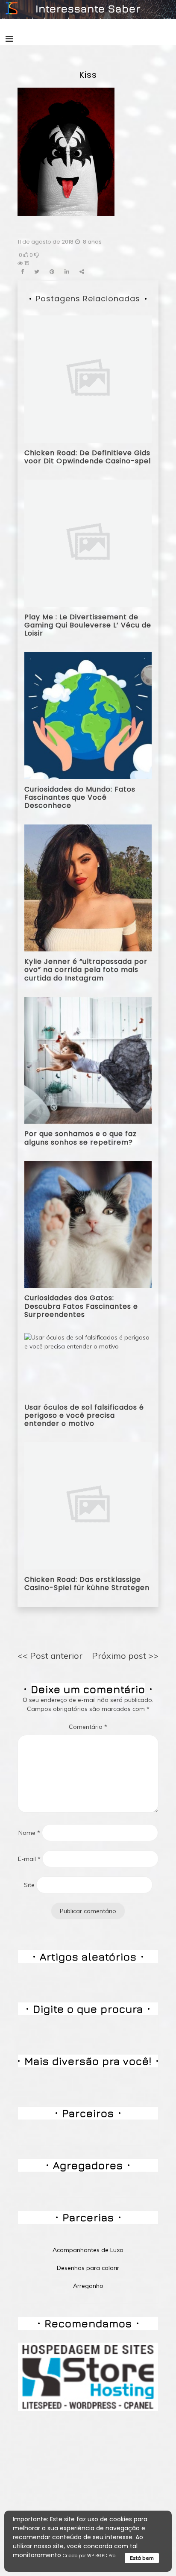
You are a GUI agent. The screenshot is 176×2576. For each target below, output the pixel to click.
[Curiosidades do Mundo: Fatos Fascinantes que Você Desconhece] (88, 715)
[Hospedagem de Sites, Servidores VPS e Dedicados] (88, 2376)
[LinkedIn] (67, 272)
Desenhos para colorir (88, 2268)
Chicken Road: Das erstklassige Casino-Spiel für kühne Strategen (87, 1584)
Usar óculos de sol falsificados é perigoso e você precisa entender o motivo (84, 1415)
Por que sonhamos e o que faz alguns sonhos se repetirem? (81, 1138)
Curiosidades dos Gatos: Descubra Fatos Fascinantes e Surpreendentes (81, 1306)
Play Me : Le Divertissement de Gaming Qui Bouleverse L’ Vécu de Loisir (88, 625)
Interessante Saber (88, 8)
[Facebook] (22, 272)
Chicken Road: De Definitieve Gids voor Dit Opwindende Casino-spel (88, 457)
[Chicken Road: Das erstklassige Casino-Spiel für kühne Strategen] (88, 1505)
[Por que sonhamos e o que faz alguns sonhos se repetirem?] (88, 1060)
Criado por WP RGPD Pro (89, 2556)
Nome (29, 1833)
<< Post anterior (50, 1656)
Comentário (88, 1727)
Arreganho (88, 2286)
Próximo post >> (125, 1656)
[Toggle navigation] (9, 39)
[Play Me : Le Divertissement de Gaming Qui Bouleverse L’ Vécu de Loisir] (88, 543)
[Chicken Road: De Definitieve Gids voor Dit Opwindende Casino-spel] (88, 379)
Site (29, 1885)
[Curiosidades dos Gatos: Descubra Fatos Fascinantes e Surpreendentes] (88, 1224)
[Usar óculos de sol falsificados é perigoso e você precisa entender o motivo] (88, 1364)
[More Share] (82, 272)
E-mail (29, 1859)
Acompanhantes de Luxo (88, 2250)
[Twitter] (37, 272)
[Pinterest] (52, 272)
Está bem (142, 2558)
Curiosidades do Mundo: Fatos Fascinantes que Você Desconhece (80, 797)
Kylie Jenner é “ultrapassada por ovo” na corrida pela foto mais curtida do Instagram (86, 970)
